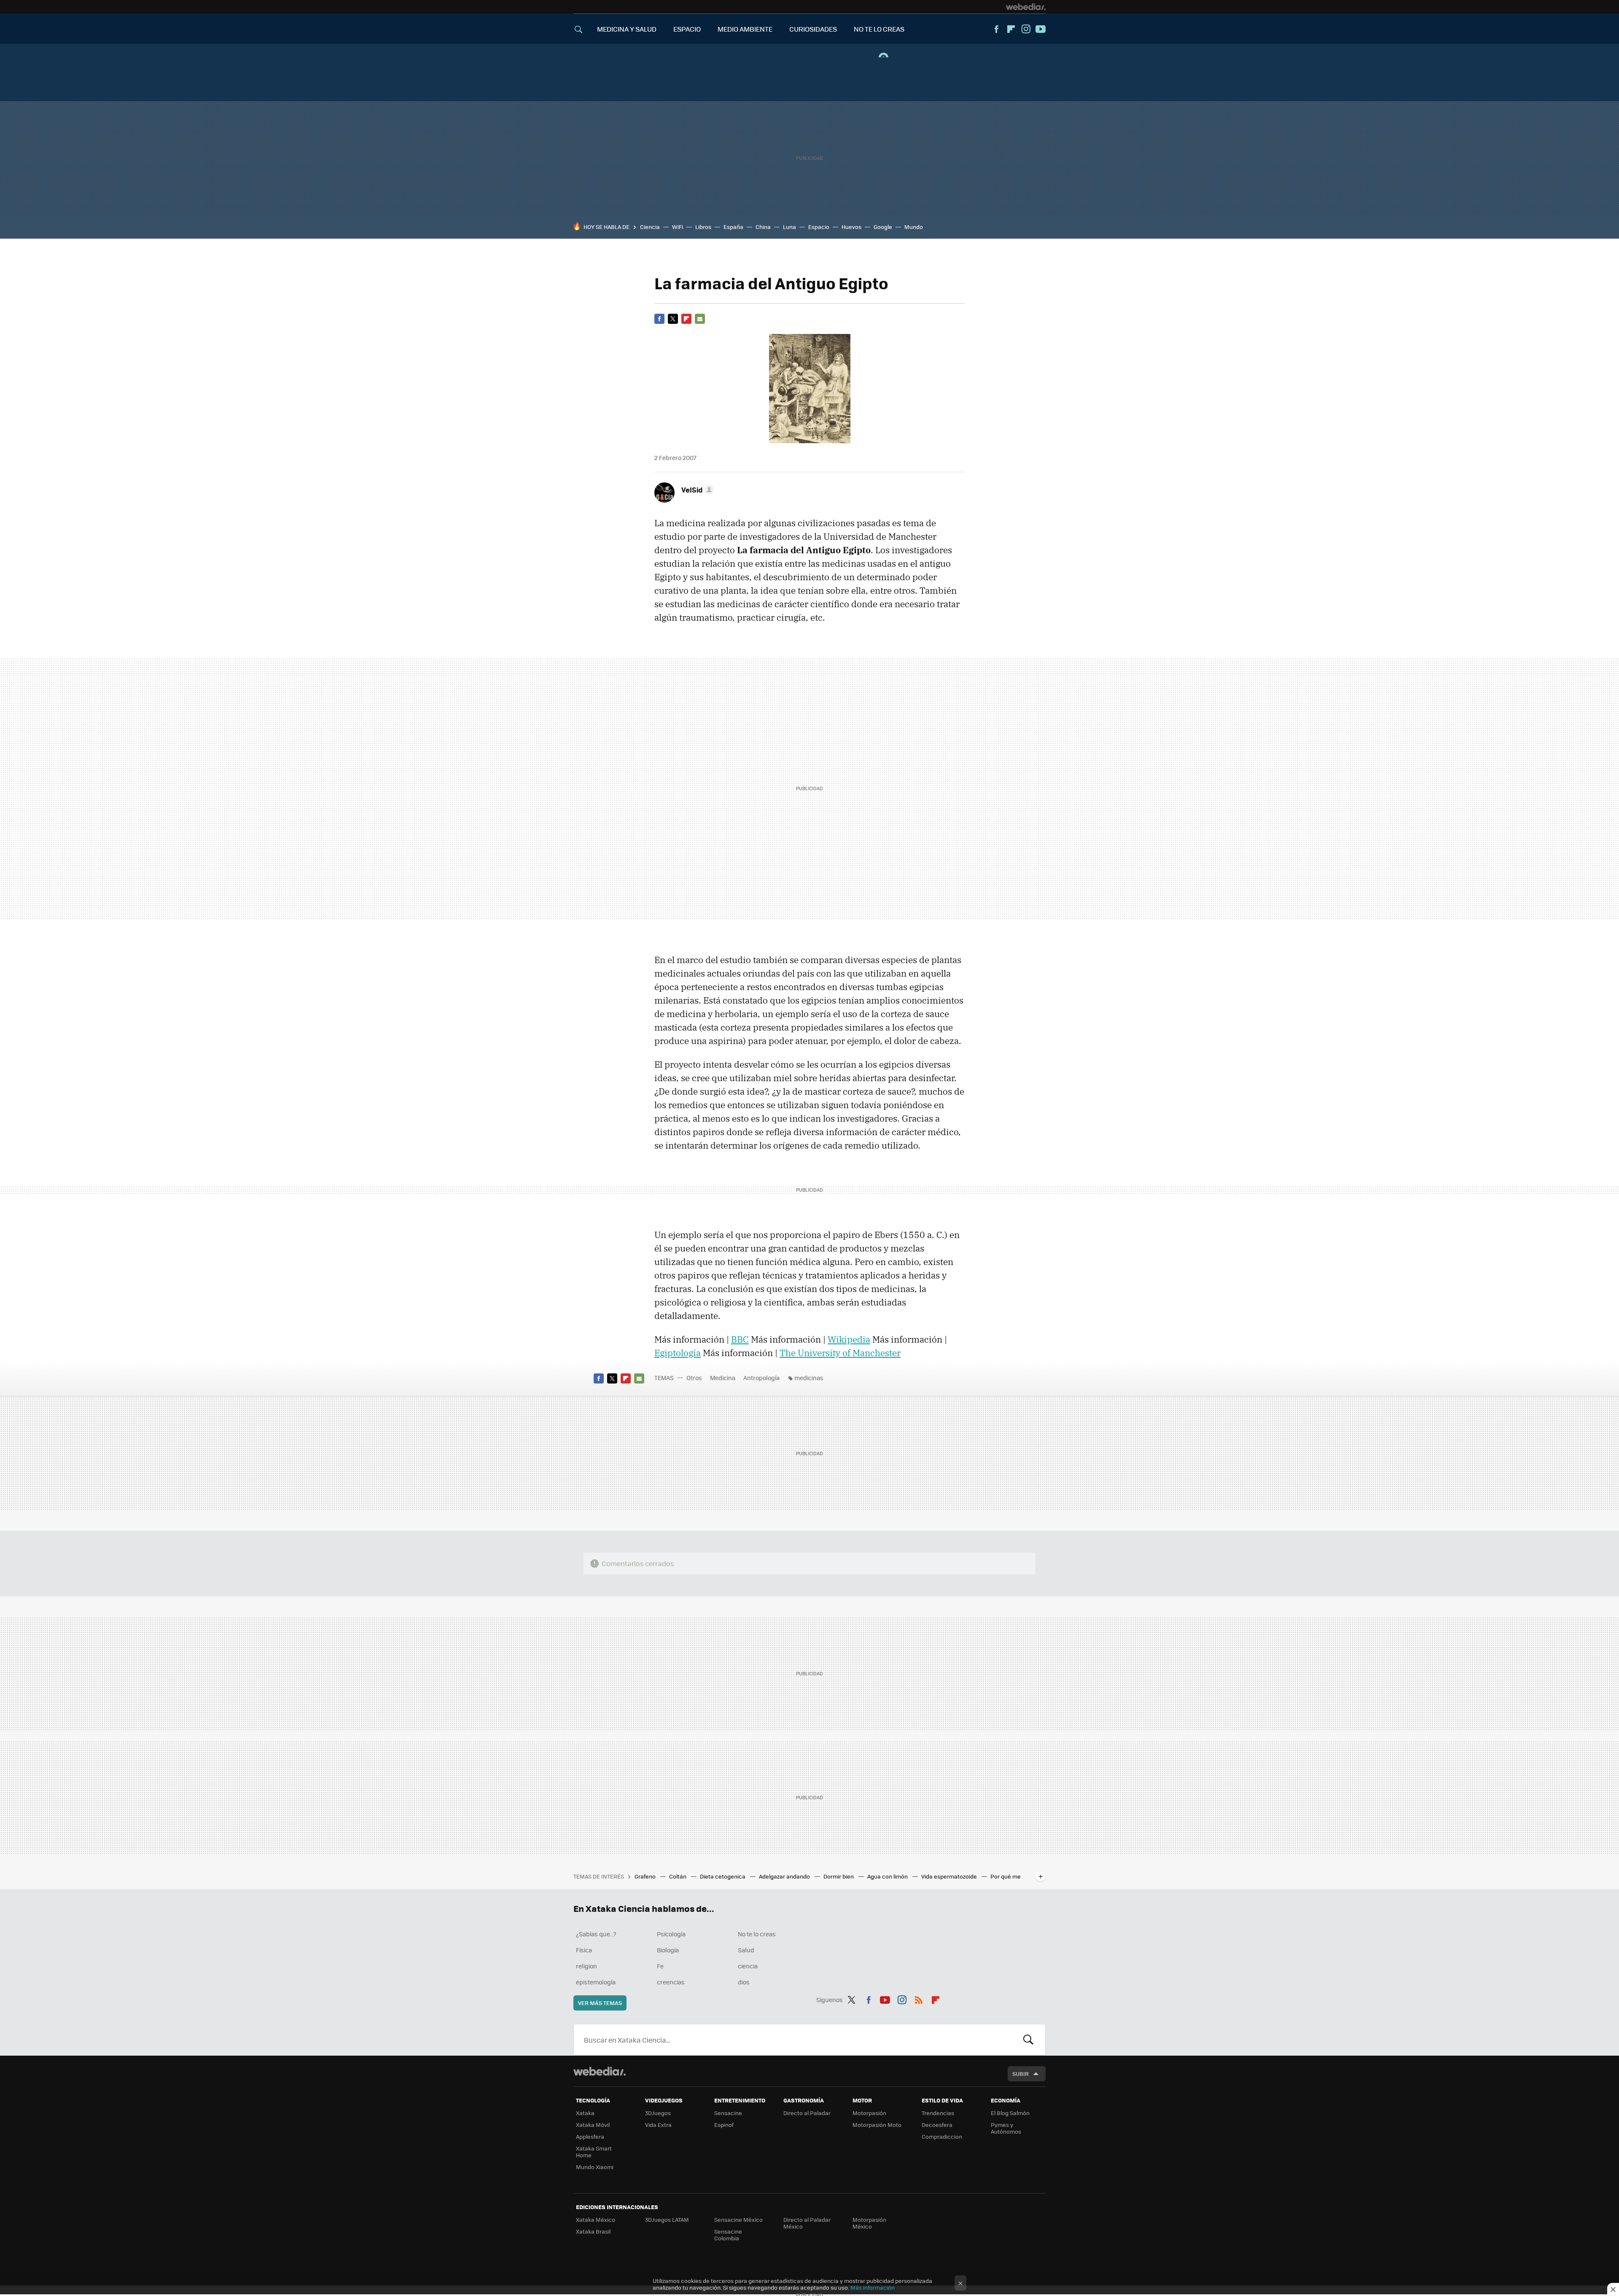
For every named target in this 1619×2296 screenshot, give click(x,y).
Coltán (678, 1876)
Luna (789, 227)
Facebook (996, 29)
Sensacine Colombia (728, 2235)
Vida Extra (658, 2125)
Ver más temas (600, 2003)
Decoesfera (937, 2125)
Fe (660, 1966)
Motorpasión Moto (877, 2125)
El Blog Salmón (1010, 2113)
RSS (919, 1998)
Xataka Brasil (593, 2231)
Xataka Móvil (593, 2125)
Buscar (1028, 2040)
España (733, 227)
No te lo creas (757, 1934)
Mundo (914, 227)
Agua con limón (888, 1876)
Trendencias (938, 2113)
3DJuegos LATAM (667, 2219)
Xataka (585, 2113)
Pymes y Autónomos (1006, 2128)
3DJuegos (658, 2113)
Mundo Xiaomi (595, 2167)
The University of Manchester (840, 1353)
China (763, 227)
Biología (668, 1950)
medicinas (809, 1378)
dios (744, 1982)
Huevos (851, 227)
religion (586, 1966)
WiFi (678, 227)
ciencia (748, 1966)
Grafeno (646, 1876)
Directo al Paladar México (807, 2223)
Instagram (1026, 29)
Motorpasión (869, 2113)
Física (584, 1950)
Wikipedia (849, 1339)
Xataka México (596, 2219)
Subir (1021, 2074)
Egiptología (678, 1353)
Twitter (673, 319)
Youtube (1041, 29)
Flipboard (1011, 29)
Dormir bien (839, 1876)
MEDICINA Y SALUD (627, 29)
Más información (873, 2287)
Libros (703, 227)
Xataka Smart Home (594, 2152)
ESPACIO (687, 29)
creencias (671, 1982)
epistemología (596, 1982)
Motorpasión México (869, 2223)
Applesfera (590, 2136)
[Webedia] (1026, 7)
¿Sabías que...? (596, 1934)
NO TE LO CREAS (879, 29)
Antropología (761, 1378)
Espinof (724, 2125)
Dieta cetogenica (723, 1876)
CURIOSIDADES (813, 29)
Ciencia (650, 227)
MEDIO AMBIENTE (745, 29)
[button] (696, 490)
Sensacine (728, 2113)
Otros (694, 1378)
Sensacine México (738, 2219)
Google (883, 227)
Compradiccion (942, 2136)
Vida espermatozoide (950, 1876)
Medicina (723, 1378)
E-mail (700, 319)
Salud (746, 1950)
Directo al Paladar (807, 2113)
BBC (740, 1339)
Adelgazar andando (785, 1876)
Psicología (671, 1934)
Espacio (819, 227)
